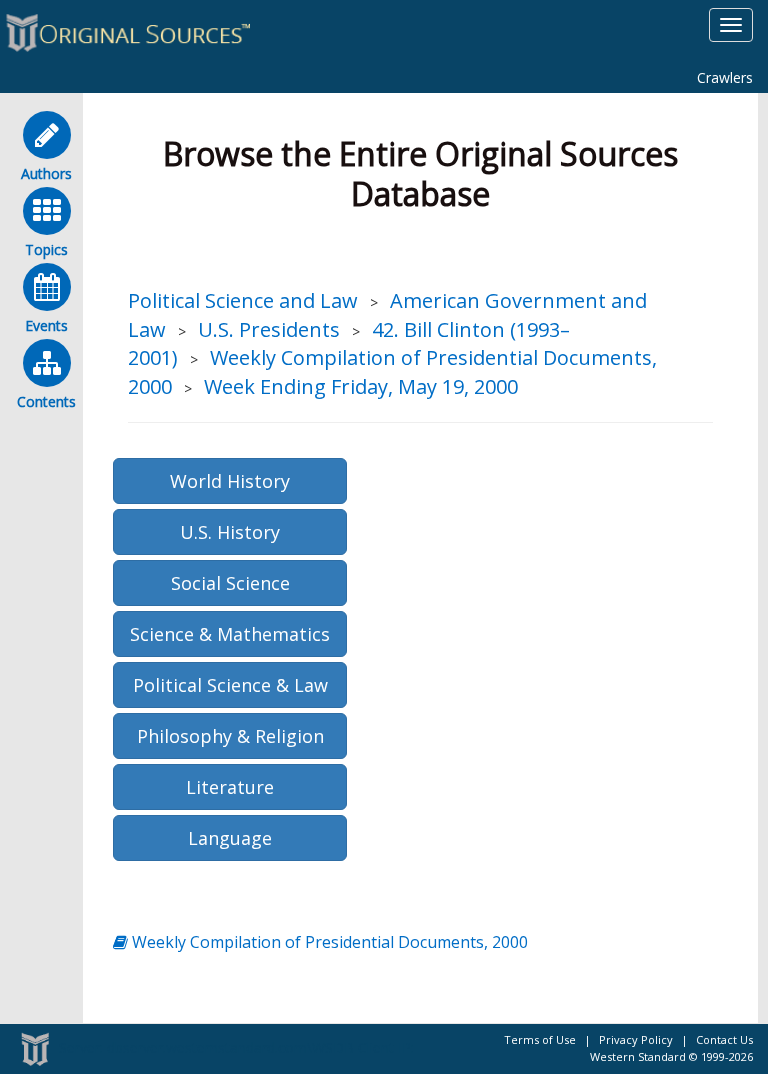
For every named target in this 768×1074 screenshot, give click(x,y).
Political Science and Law (243, 300)
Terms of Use (540, 1039)
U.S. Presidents (269, 329)
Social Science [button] (230, 583)
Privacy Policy (636, 1039)
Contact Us (724, 1039)
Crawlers (725, 77)
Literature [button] (230, 787)
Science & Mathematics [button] (230, 634)
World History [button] (230, 481)
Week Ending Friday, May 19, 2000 (361, 386)
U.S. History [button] (230, 532)
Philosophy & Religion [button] (230, 736)
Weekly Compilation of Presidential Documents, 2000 (328, 942)
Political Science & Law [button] (230, 685)
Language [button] (230, 838)
